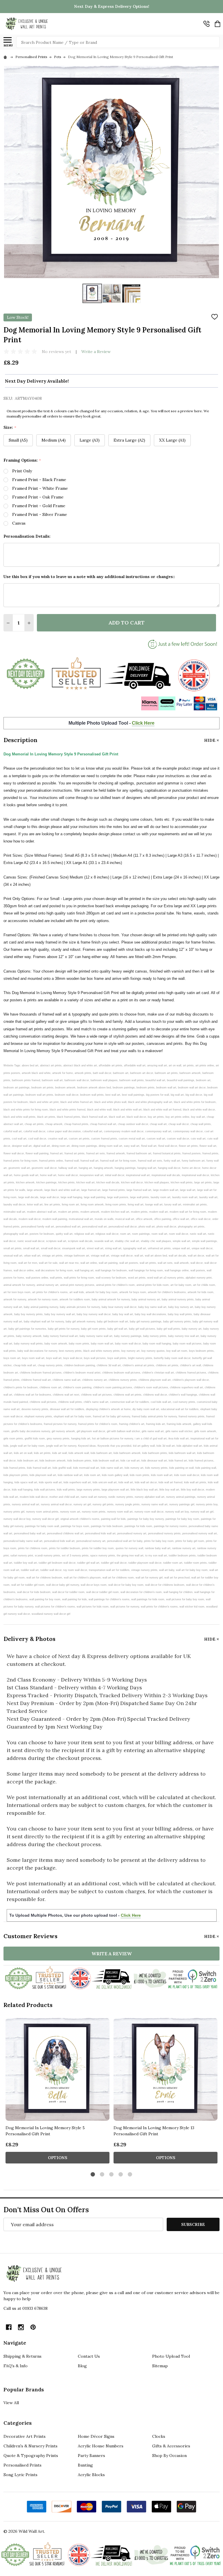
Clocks (159, 2436)
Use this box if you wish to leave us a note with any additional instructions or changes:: (89, 577)
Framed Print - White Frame (40, 488)
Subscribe (193, 2224)
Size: (10, 427)
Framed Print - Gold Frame (39, 506)
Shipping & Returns (23, 2356)
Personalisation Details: (27, 536)
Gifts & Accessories (171, 2446)
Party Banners (91, 2456)
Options (58, 2158)
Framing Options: (22, 460)
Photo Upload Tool (171, 2356)
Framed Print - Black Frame (39, 480)
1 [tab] (93, 2175)
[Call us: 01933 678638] (206, 24)
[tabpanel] (57, 2092)
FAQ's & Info (16, 2366)
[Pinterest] (33, 2327)
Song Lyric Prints (20, 2475)
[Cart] (217, 24)
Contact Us (89, 2356)
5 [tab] (130, 2175)
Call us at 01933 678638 (26, 2308)
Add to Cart (126, 623)
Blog (82, 2366)
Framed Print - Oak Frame (38, 497)
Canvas (19, 523)
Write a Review (96, 352)
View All (11, 2403)
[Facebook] (9, 2327)
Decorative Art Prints (25, 2436)
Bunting (85, 2465)
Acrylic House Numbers (101, 2446)
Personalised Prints (23, 2465)
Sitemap (160, 2366)
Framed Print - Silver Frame (40, 514)
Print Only (22, 471)
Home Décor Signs (96, 2436)
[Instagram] (21, 2327)
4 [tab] (121, 2175)
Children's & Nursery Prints (30, 2446)
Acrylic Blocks (91, 2475)
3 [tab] (112, 2175)
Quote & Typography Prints (31, 2456)
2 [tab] (102, 2175)
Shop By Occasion (169, 2456)
